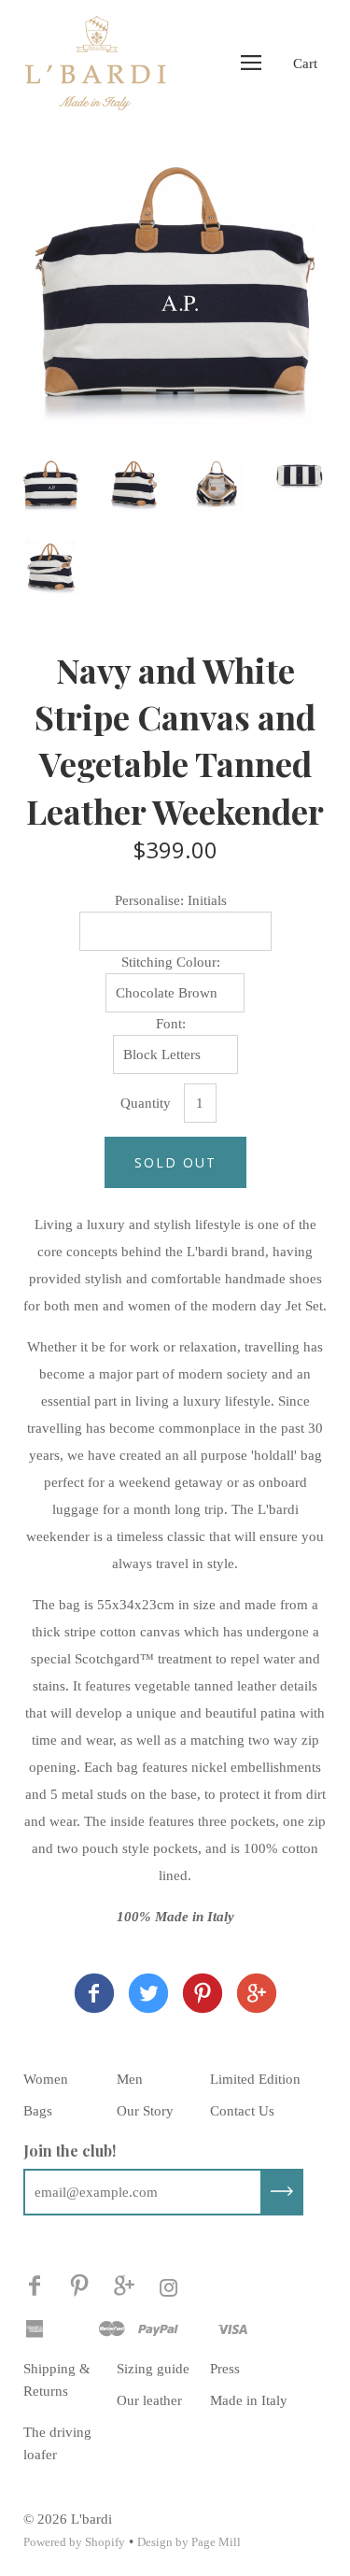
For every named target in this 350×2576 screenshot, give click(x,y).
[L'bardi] (94, 1997)
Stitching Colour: (171, 962)
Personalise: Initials (171, 900)
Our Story (145, 2111)
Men (130, 2079)
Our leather (149, 2400)
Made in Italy (249, 2400)
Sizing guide (153, 2369)
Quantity (146, 1103)
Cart (305, 64)
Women (46, 2079)
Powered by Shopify (74, 2542)
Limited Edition (255, 2079)
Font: (171, 1024)
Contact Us (242, 2111)
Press (225, 2369)
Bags (38, 2111)
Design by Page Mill (189, 2542)
